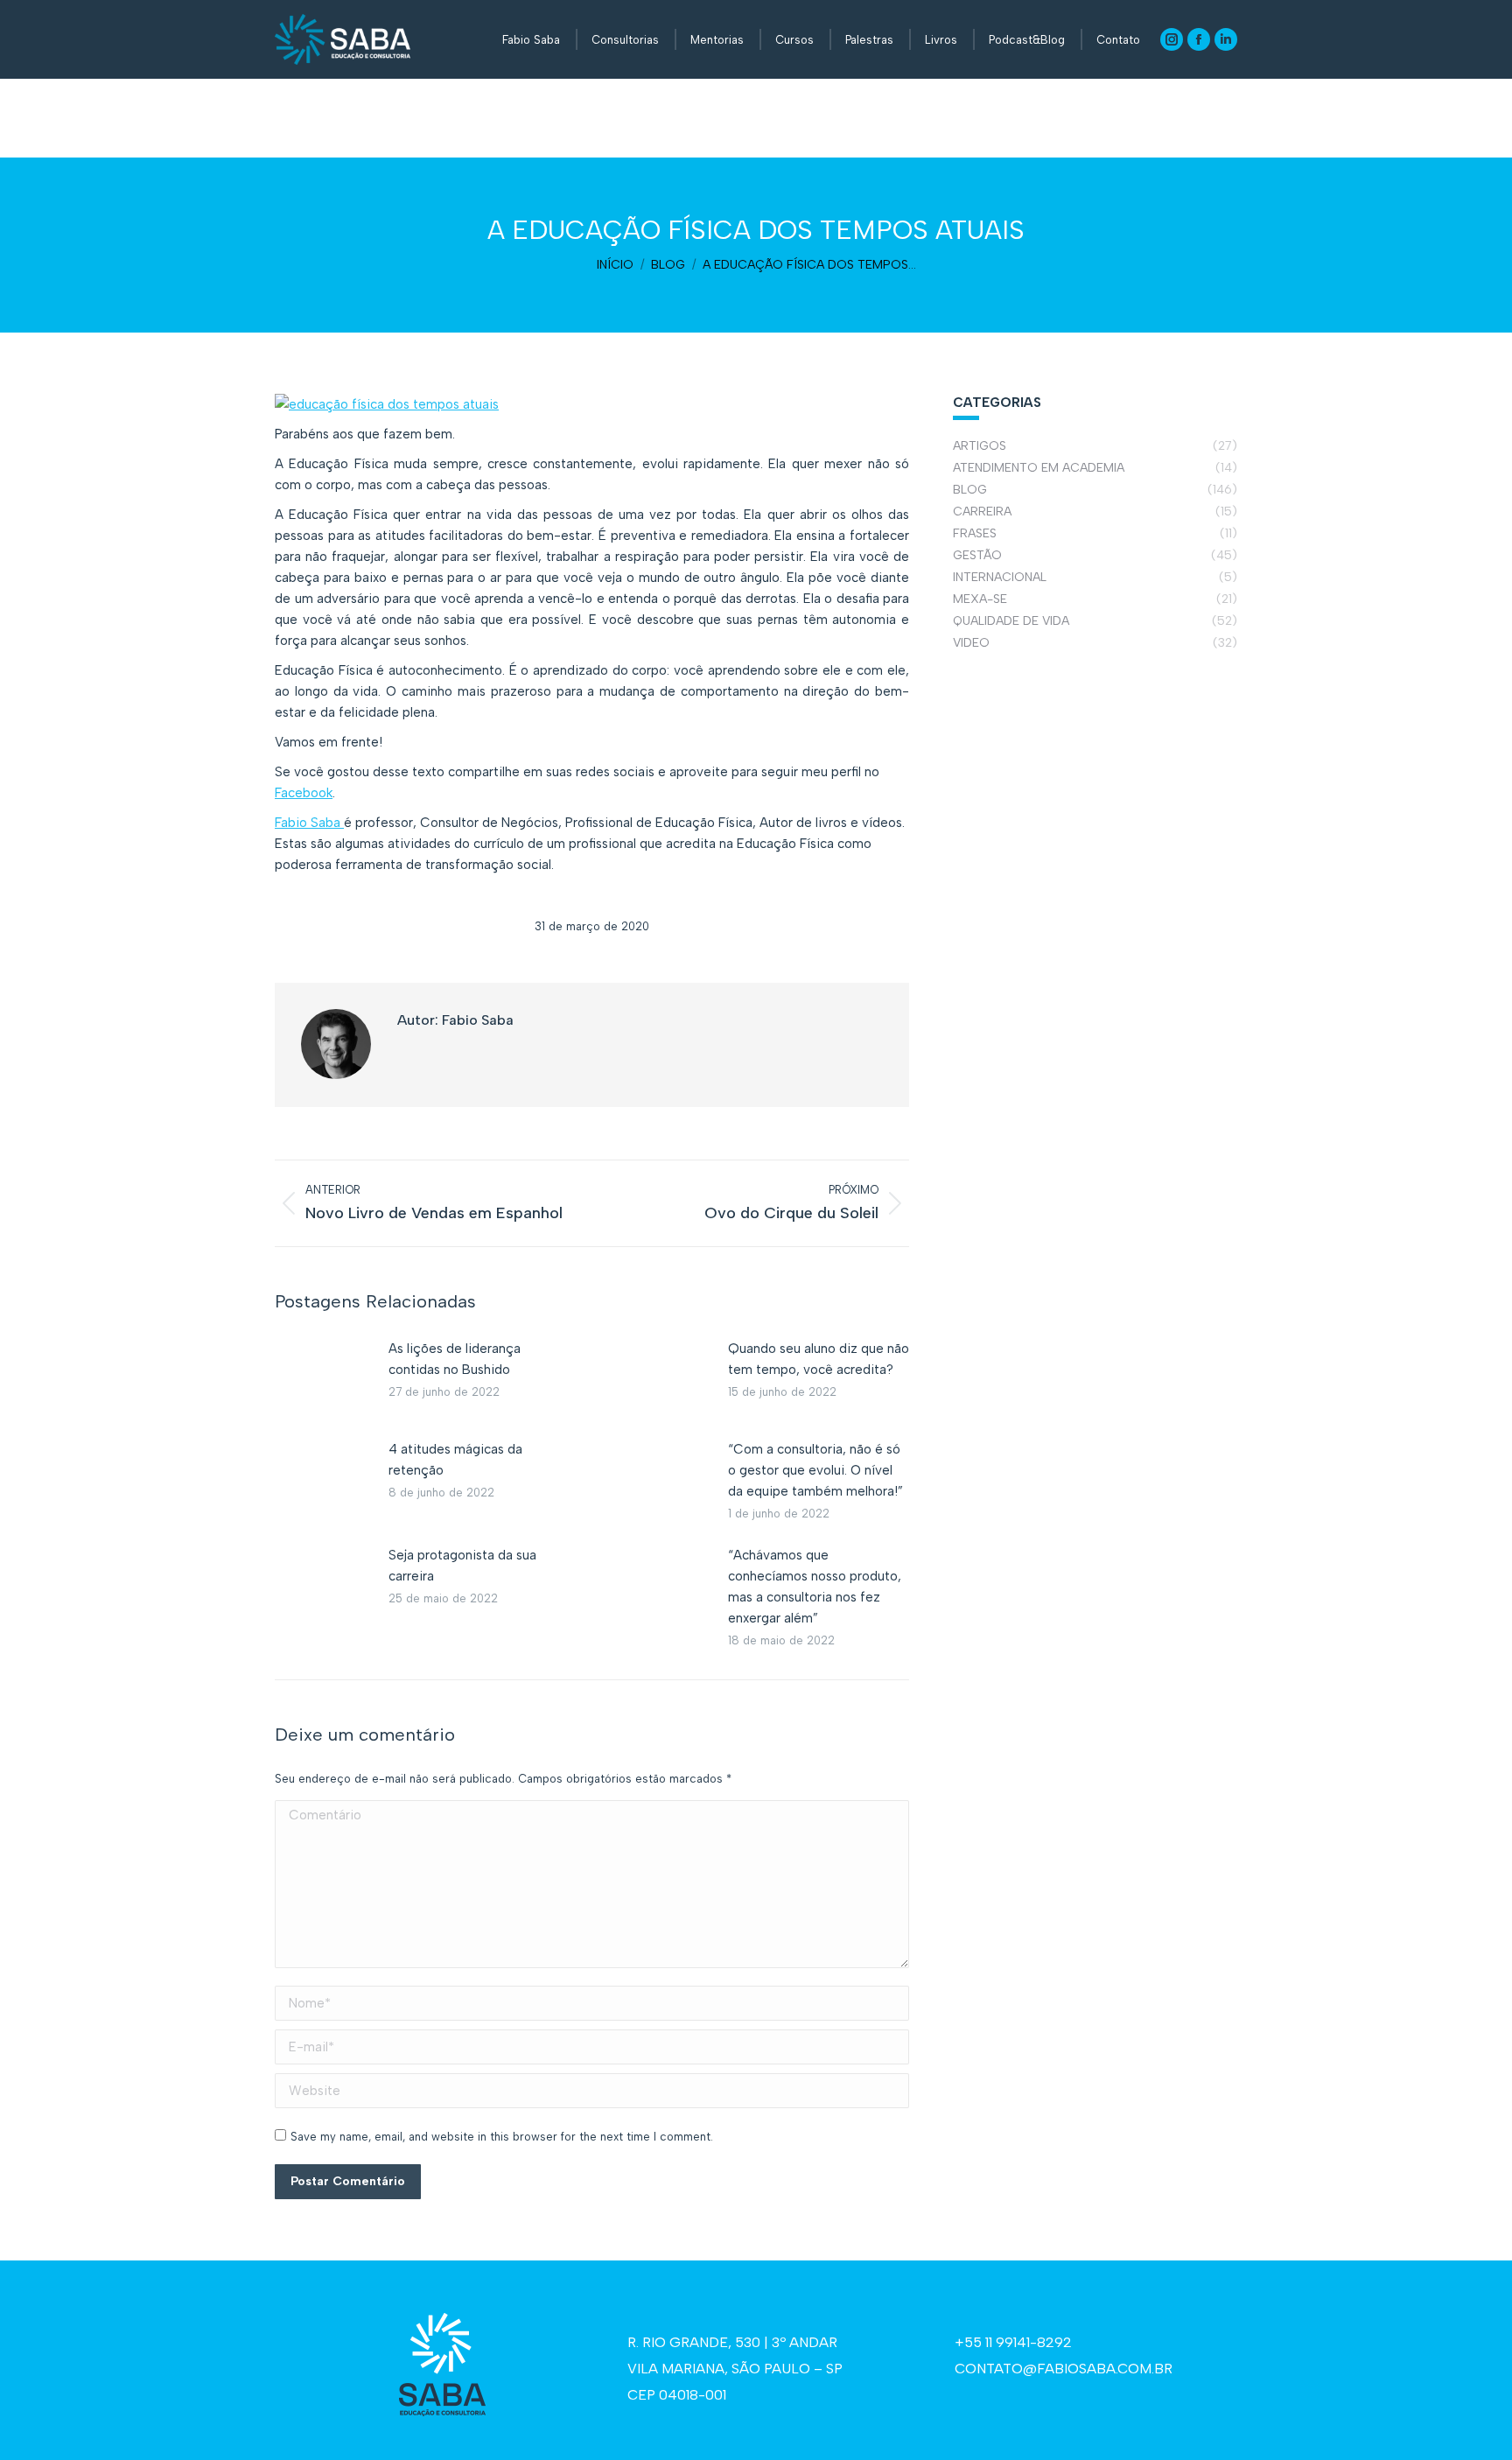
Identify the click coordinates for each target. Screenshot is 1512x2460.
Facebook (304, 793)
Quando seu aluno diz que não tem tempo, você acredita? (819, 1359)
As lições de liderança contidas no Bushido (455, 1359)
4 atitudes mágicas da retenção (455, 1460)
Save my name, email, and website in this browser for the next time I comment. (502, 2137)
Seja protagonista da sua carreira (462, 1566)
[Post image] (323, 1377)
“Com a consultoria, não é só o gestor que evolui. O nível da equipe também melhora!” (815, 1470)
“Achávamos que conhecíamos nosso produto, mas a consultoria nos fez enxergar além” (815, 1587)
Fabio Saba (309, 823)
